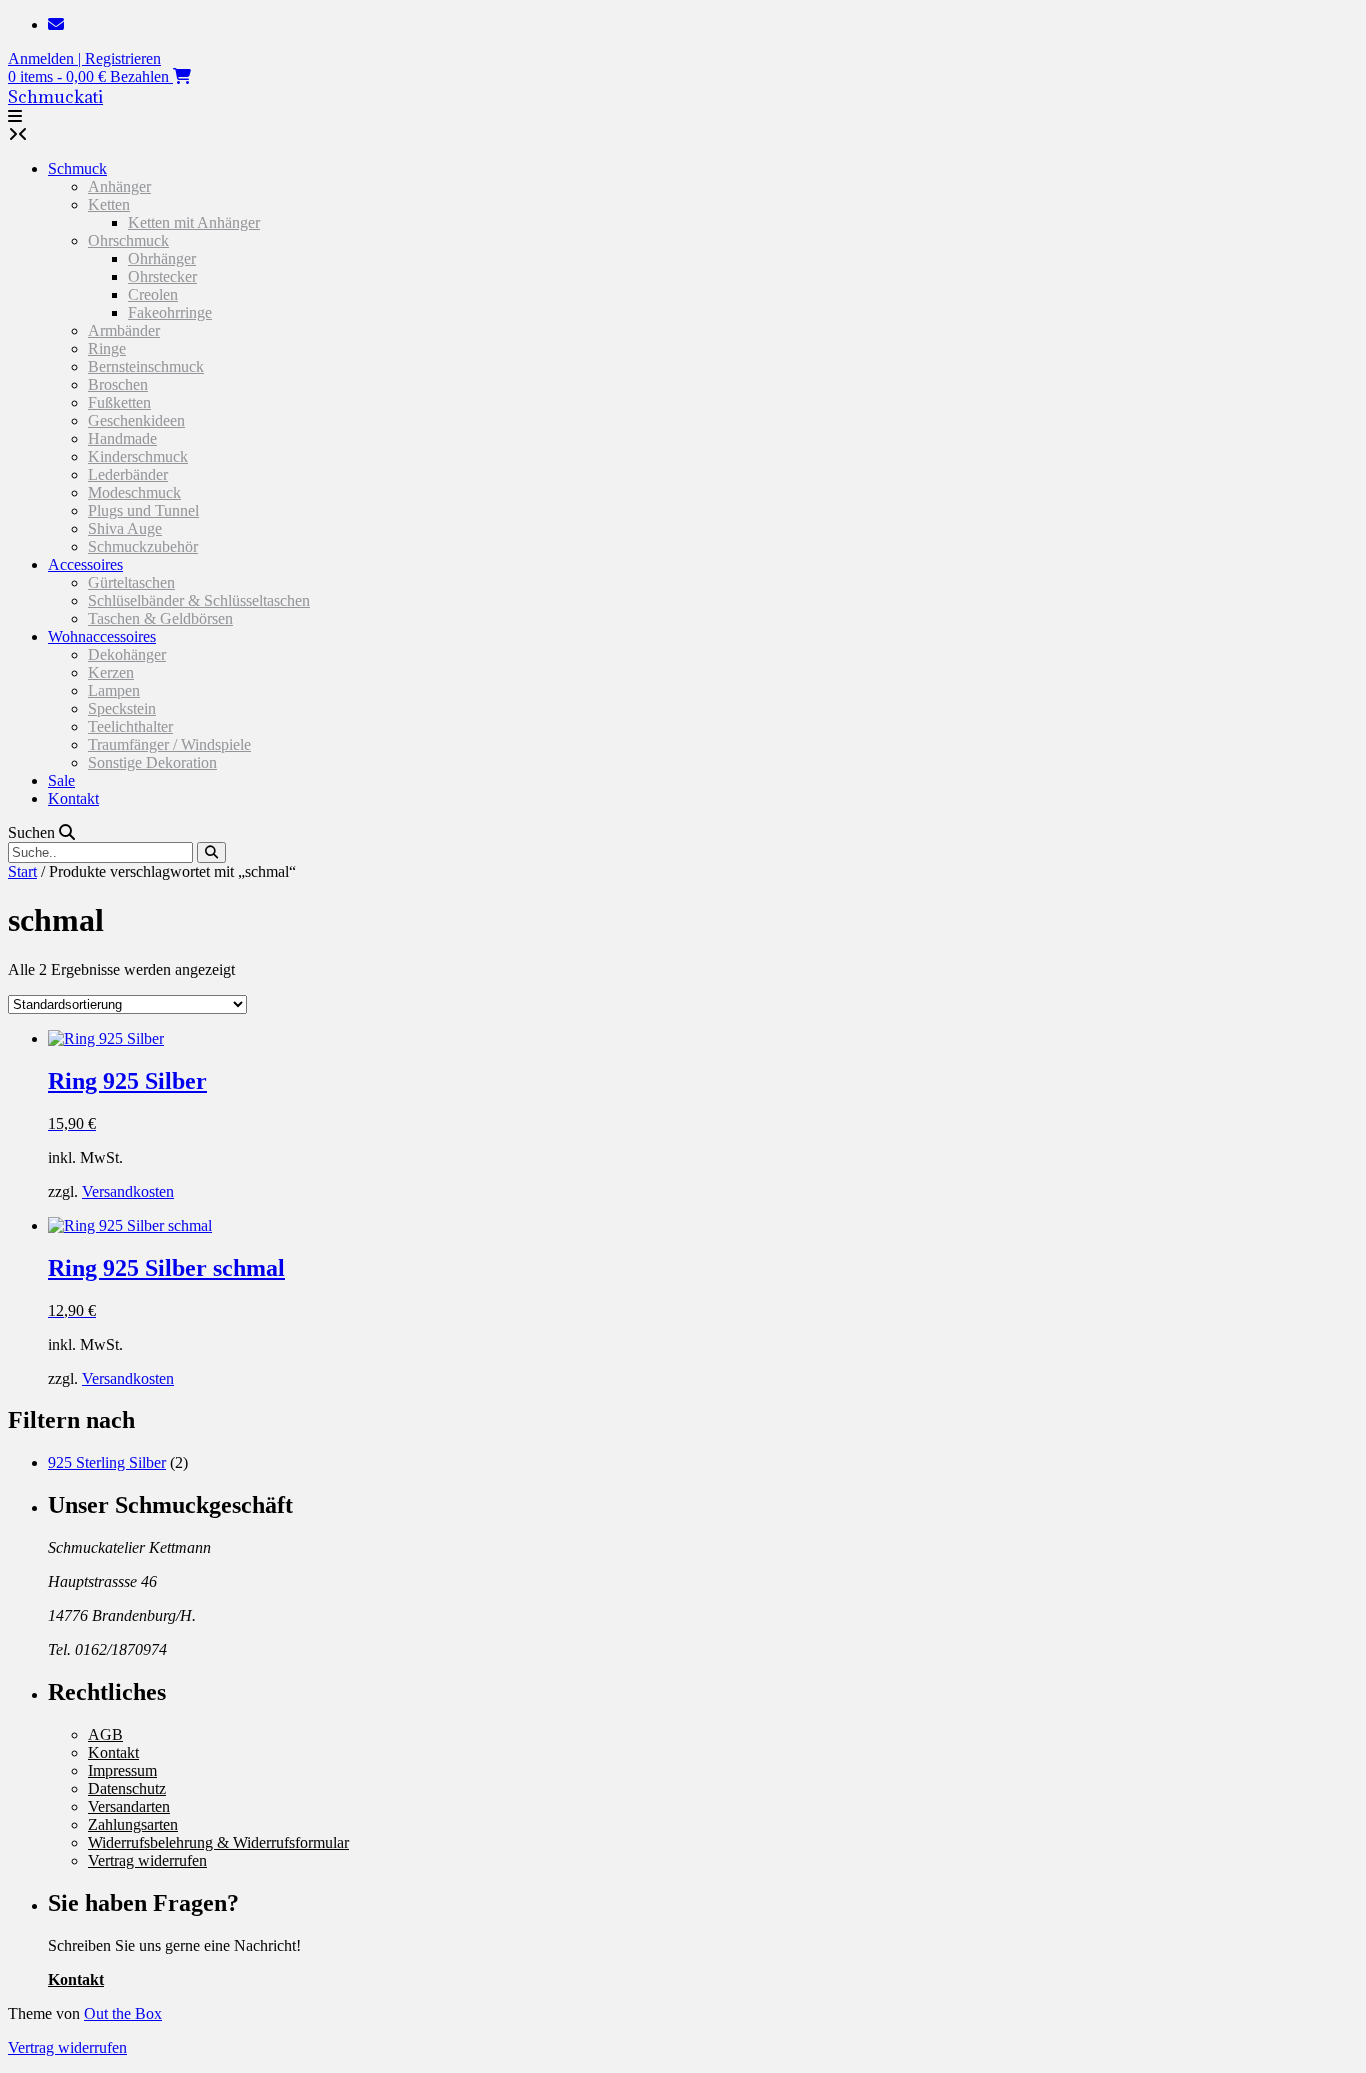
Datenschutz (127, 1788)
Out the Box (123, 2013)
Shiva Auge (125, 528)
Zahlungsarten (133, 1824)
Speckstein (122, 708)
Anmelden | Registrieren (84, 58)
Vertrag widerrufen (147, 1860)
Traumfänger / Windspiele (169, 744)
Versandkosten (128, 1191)
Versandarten (129, 1806)
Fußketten (119, 402)
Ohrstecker (162, 276)
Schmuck (77, 168)
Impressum (122, 1770)
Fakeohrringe (170, 312)
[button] (15, 116)
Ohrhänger (162, 258)
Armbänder (124, 330)
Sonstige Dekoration (152, 762)
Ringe (107, 348)
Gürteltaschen (131, 582)
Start (22, 871)
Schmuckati (55, 97)
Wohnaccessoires (102, 636)
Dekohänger (127, 654)
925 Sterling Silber (107, 1462)
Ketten (109, 204)
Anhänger (119, 186)
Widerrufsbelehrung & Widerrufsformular (218, 1842)
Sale (61, 780)
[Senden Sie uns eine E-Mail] (56, 24)
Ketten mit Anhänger (194, 222)
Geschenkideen (136, 420)
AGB (105, 1734)
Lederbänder (128, 474)
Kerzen (111, 672)
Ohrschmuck (128, 240)
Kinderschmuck (138, 456)
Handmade (122, 438)
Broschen (118, 384)
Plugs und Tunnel (143, 510)
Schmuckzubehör (143, 546)
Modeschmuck (134, 492)
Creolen (153, 294)
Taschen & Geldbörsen (160, 618)
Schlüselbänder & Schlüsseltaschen (199, 600)
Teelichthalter (130, 726)
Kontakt (73, 798)
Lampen (114, 690)
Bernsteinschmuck (146, 366)
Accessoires (85, 564)
